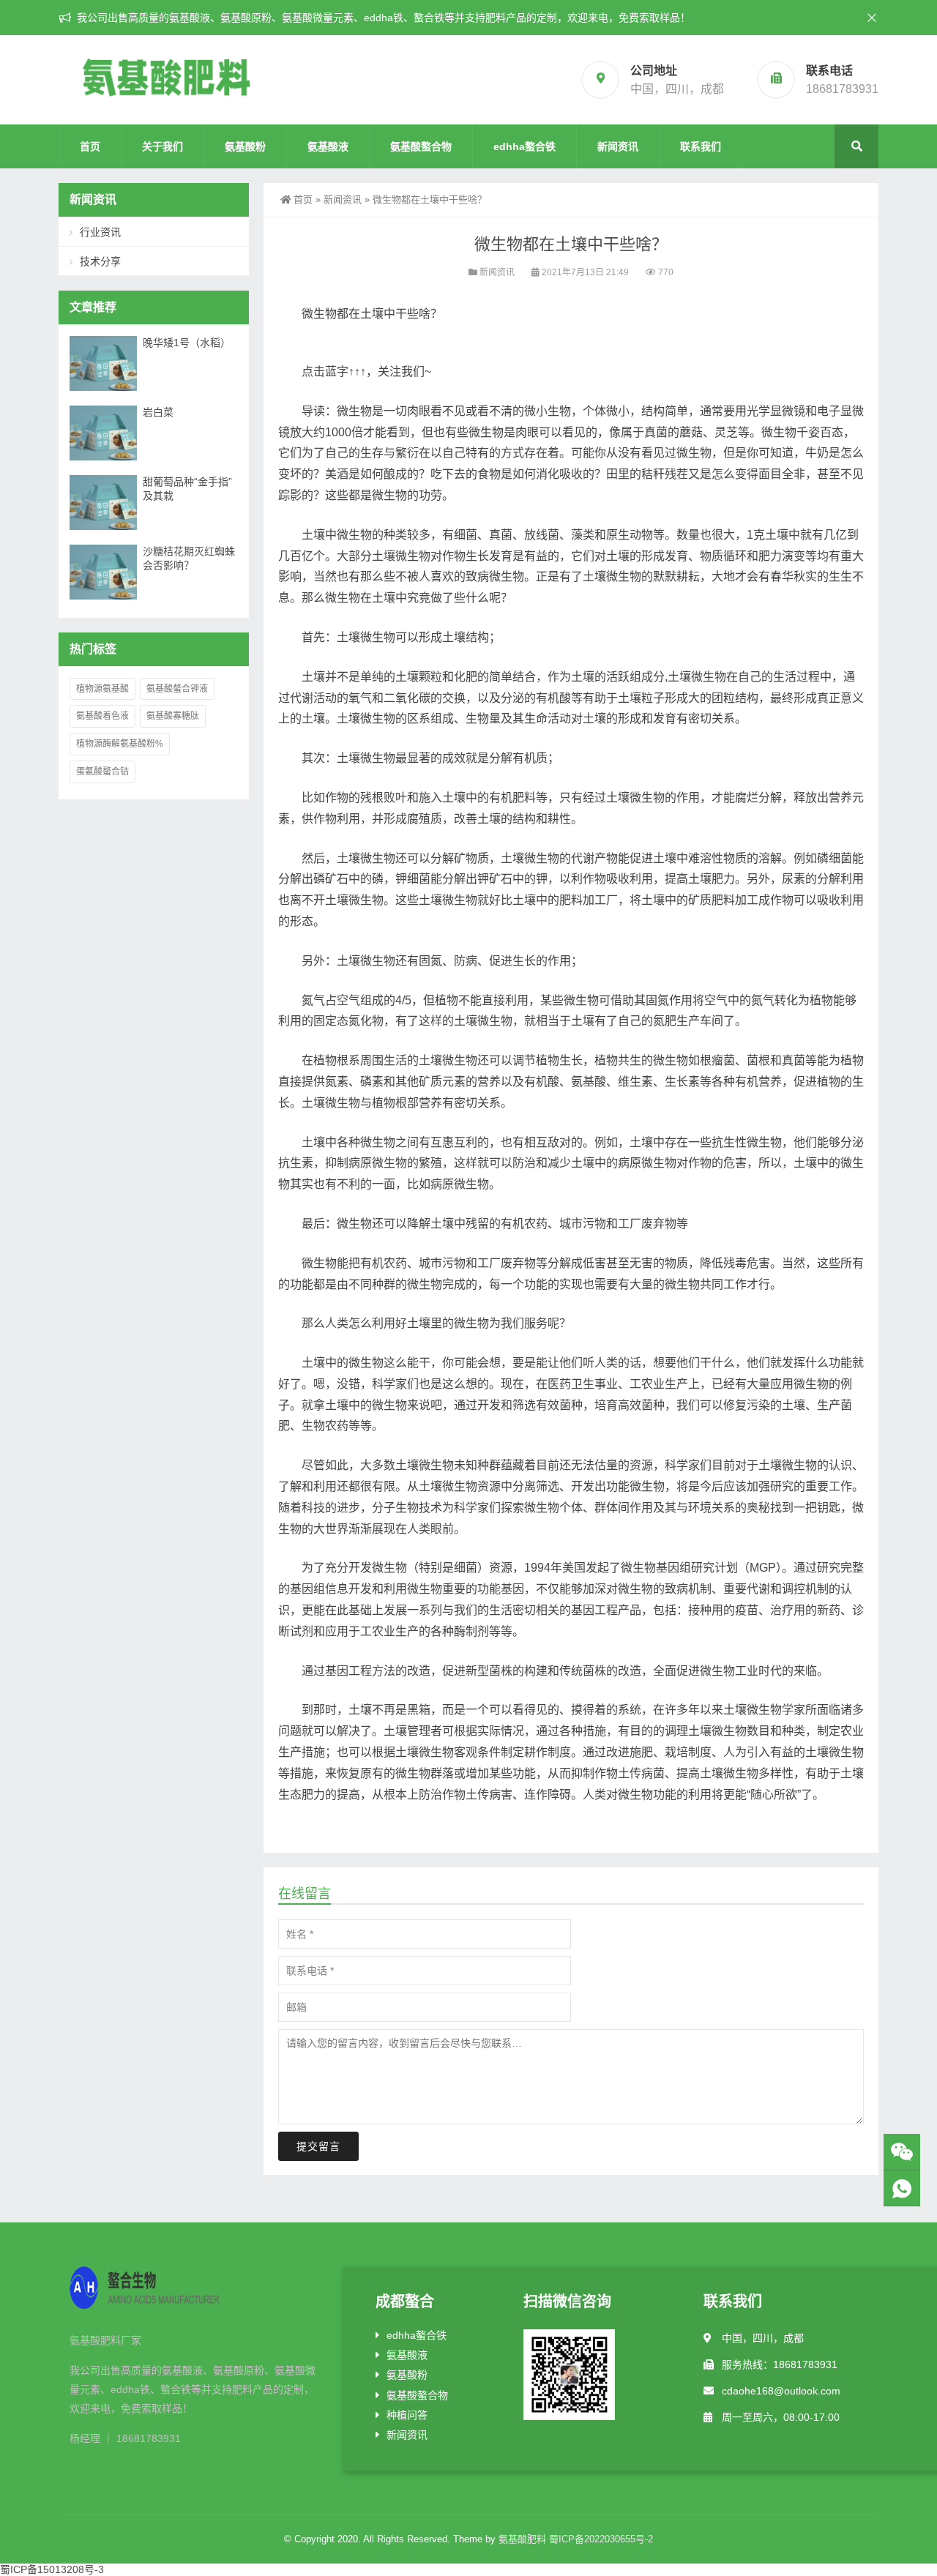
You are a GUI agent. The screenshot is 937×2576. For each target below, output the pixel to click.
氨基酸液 (328, 146)
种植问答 (407, 2415)
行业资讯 (100, 232)
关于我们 (163, 146)
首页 (90, 146)
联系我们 (701, 146)
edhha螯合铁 (525, 146)
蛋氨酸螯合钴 (102, 772)
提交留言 (318, 2146)
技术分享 (100, 261)
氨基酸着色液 (102, 716)
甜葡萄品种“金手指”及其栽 (187, 489)
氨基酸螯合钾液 (177, 689)
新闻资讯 (618, 146)
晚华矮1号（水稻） (187, 343)
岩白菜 (158, 412)
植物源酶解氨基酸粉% (120, 744)
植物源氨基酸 (102, 689)
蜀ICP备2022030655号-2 (601, 2539)
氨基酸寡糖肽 (173, 716)
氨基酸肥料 (522, 2539)
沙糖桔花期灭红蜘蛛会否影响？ (189, 558)
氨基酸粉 (245, 146)
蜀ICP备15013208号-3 (52, 2569)
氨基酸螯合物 (421, 146)
